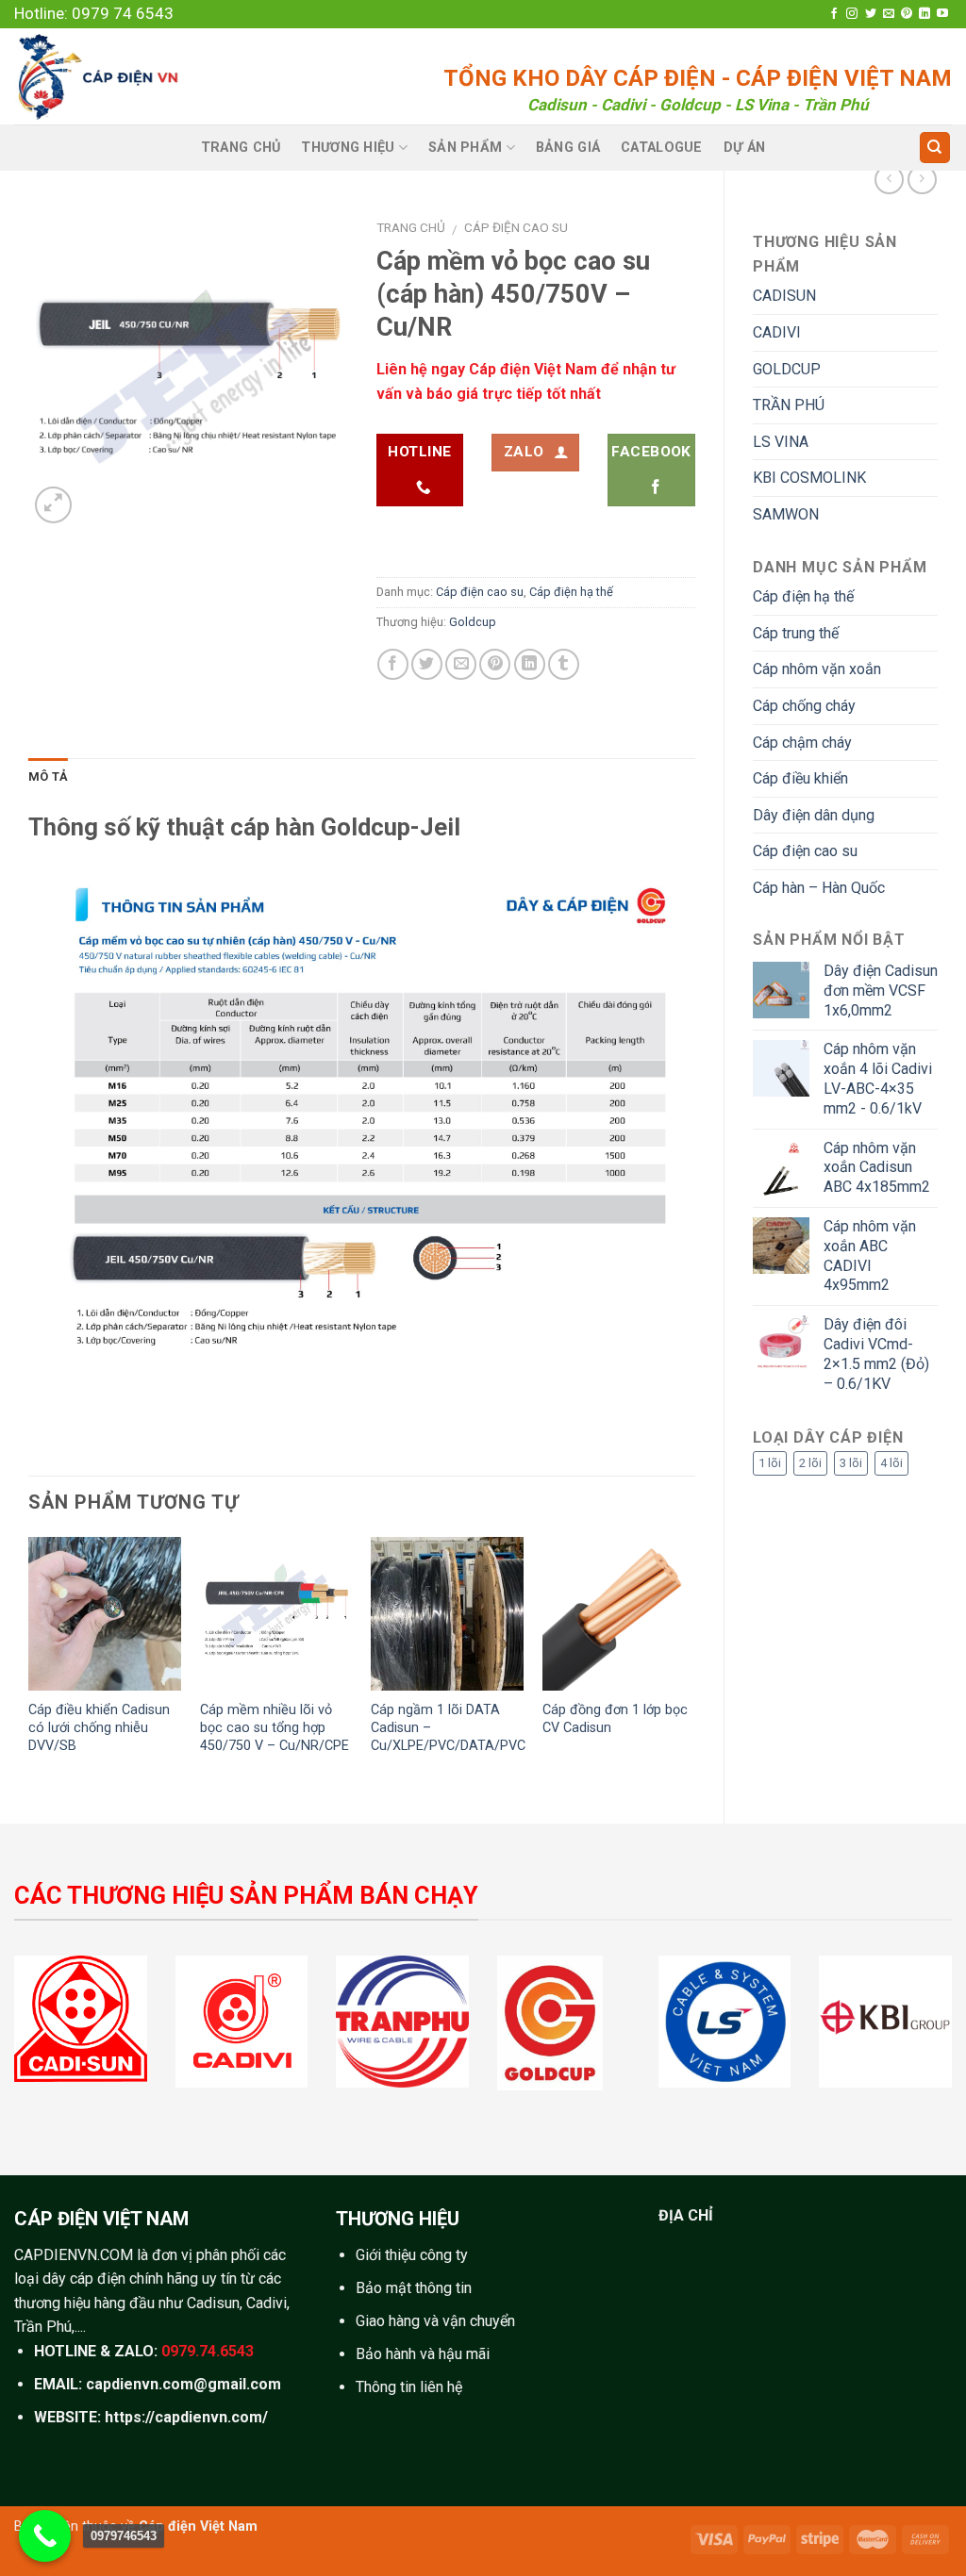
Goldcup (473, 622)
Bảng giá (568, 148)
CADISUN (784, 296)
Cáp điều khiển (800, 778)
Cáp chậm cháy (802, 743)
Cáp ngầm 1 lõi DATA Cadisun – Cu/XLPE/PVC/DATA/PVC (448, 1727)
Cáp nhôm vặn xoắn (817, 669)
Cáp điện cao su (805, 851)
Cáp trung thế (796, 633)
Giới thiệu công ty (412, 2255)
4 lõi (891, 1463)
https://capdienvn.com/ (186, 2417)
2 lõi (810, 1463)
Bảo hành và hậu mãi (423, 2354)
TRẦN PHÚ (789, 405)
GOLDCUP (787, 369)
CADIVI (777, 332)
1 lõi (770, 1463)
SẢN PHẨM (465, 148)
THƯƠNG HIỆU (348, 148)
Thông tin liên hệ (409, 2387)
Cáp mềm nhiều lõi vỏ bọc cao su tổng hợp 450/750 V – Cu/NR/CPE (275, 1727)
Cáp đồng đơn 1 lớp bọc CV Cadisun (615, 1719)
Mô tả (48, 776)
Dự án (744, 148)
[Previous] (29, 1664)
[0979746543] (45, 2536)
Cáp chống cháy (804, 706)
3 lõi (851, 1463)
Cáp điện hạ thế (803, 596)
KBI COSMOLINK (809, 478)
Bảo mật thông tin (414, 2288)
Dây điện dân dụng (814, 815)
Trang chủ (411, 227)
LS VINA (781, 442)
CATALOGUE (662, 148)
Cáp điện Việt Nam (198, 2526)
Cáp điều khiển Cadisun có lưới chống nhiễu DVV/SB (99, 1727)
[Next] (694, 1664)
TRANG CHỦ (241, 148)
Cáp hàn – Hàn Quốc (819, 888)
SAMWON (786, 514)
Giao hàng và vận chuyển (435, 2321)
